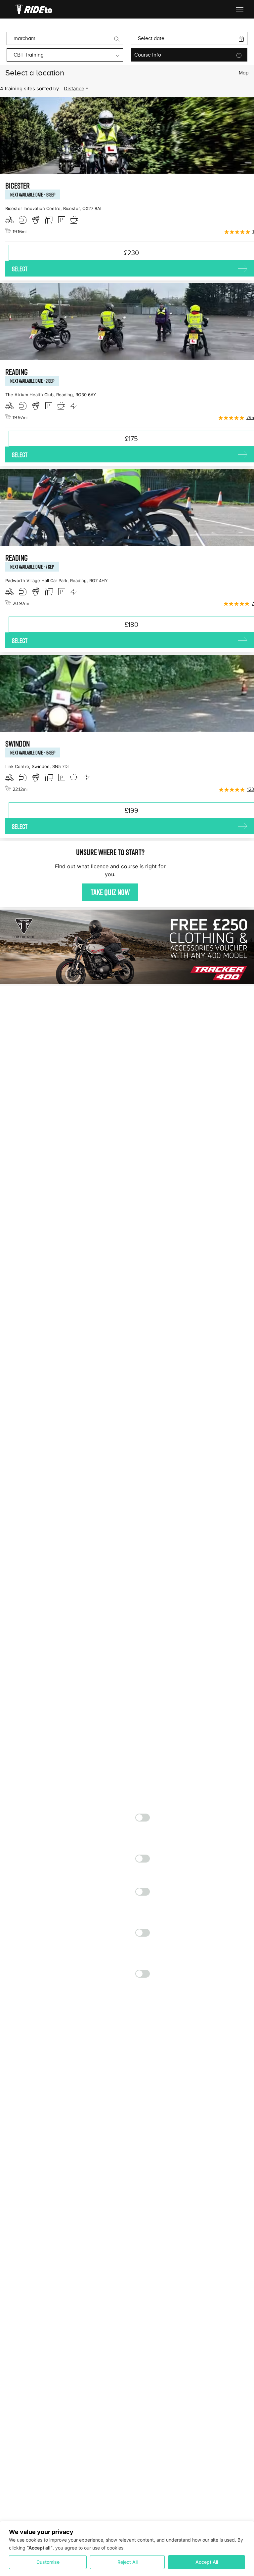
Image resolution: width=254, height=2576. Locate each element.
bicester (18, 186)
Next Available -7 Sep (32, 567)
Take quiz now (110, 892)
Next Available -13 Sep (33, 194)
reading (17, 372)
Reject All (127, 2562)
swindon (18, 744)
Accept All (207, 2562)
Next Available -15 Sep (33, 752)
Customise (48, 2562)
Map (244, 73)
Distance (74, 88)
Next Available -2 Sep (32, 381)
